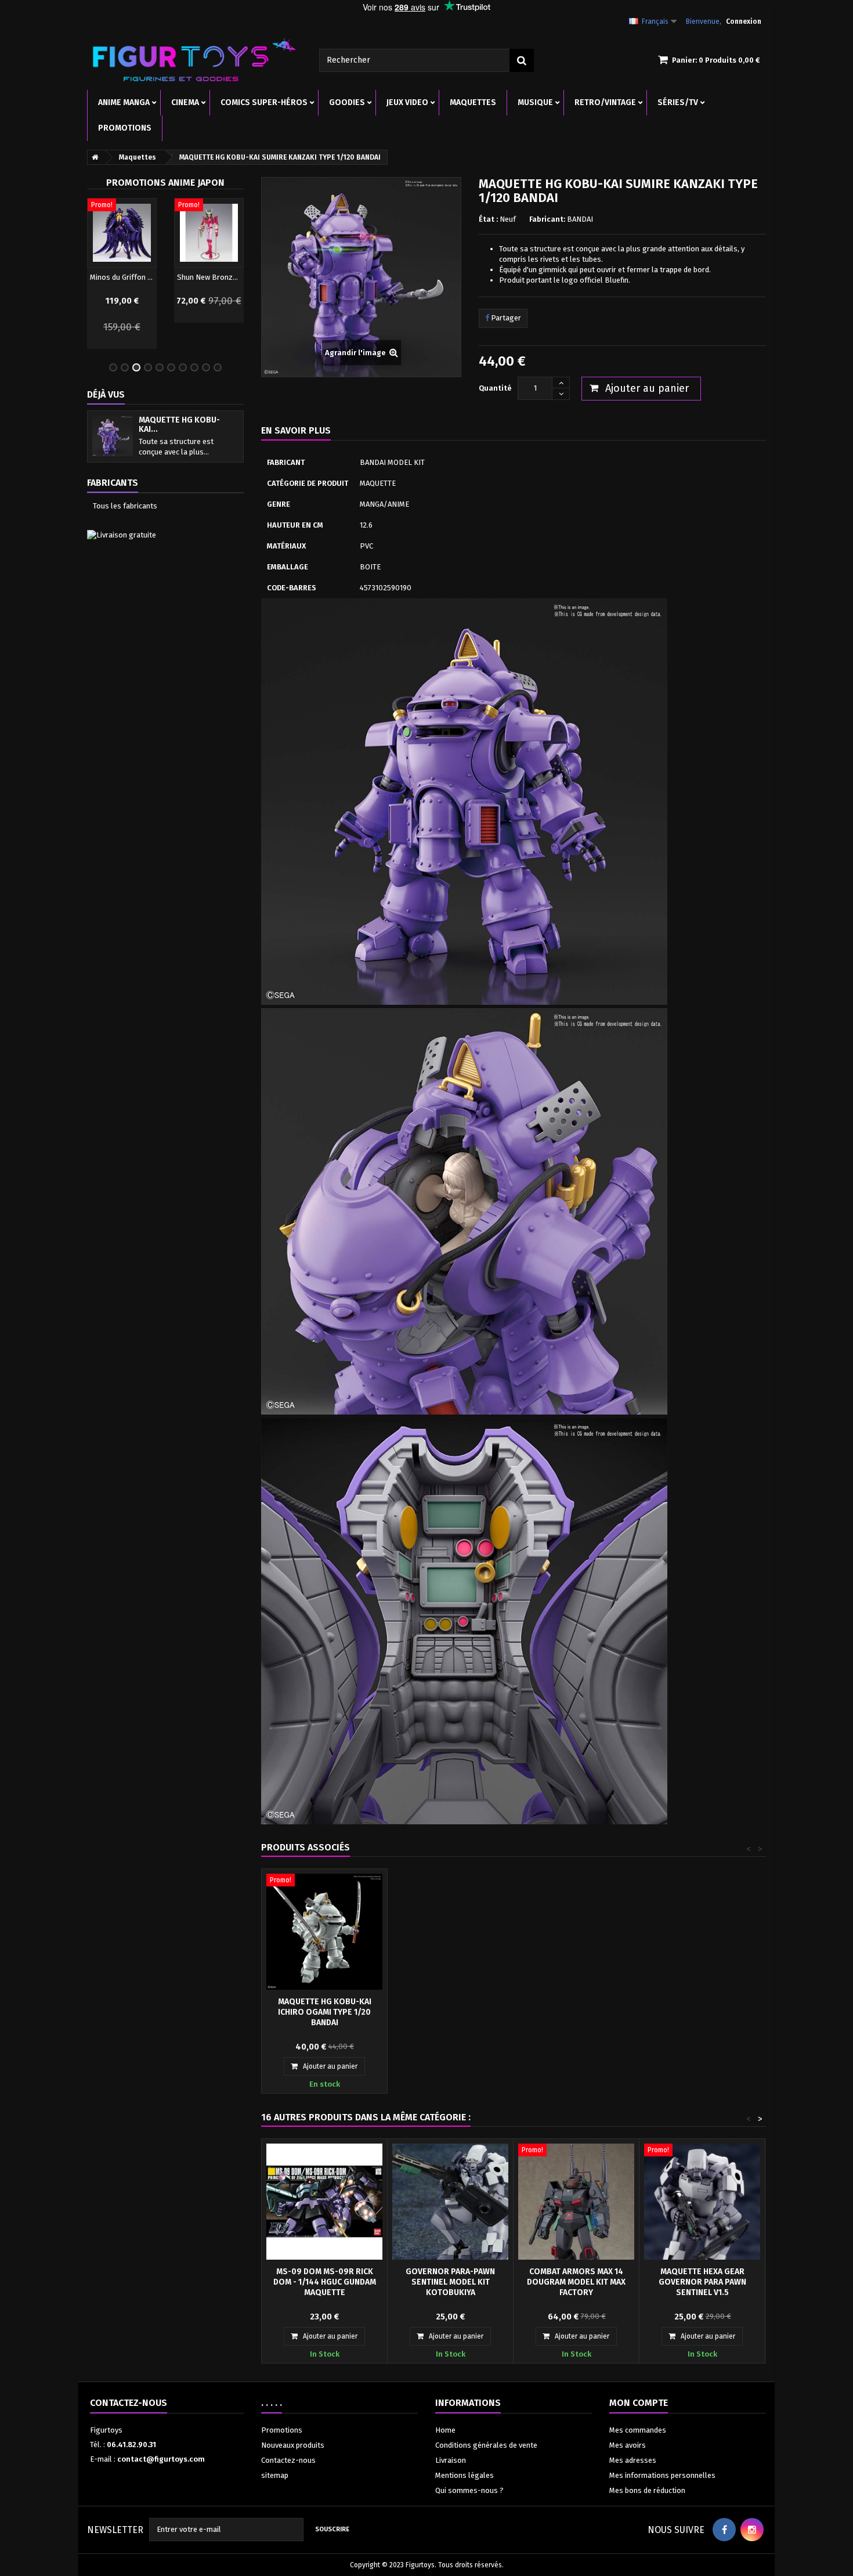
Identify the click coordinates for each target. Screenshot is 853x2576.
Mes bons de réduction (647, 2490)
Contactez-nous (288, 2460)
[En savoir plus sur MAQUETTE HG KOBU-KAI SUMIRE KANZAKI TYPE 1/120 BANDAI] (113, 436)
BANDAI (580, 219)
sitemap (275, 2475)
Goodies (347, 102)
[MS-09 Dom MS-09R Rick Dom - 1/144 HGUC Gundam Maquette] (324, 2202)
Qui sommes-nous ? (469, 2490)
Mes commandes (638, 2430)
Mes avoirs (628, 2445)
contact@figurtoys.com (161, 2459)
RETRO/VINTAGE (605, 102)
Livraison (451, 2460)
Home (445, 2430)
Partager (505, 318)
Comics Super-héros (264, 102)
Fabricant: (547, 219)
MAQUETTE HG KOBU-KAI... (179, 425)
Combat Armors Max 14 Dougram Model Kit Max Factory (576, 2282)
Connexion (744, 21)
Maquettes (473, 102)
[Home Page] (93, 157)
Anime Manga (124, 102)
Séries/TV (678, 102)
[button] (93, 275)
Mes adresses (633, 2460)
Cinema (185, 102)
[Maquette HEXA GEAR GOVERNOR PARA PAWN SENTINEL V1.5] (702, 2202)
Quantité (495, 388)
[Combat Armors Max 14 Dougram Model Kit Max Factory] (576, 2202)
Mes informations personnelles (662, 2475)
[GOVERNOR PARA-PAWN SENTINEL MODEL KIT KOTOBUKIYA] (450, 2202)
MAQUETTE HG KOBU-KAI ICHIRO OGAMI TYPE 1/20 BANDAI (325, 2012)
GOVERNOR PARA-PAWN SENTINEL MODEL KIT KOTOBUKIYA (450, 2282)
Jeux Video (407, 102)
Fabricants (113, 483)
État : (488, 219)
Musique (535, 102)
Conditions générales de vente (486, 2445)
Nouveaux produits (293, 2445)
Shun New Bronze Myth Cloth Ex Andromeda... (122, 277)
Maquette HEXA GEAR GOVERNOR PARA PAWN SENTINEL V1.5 (702, 2282)
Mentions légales (465, 2475)
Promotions (125, 128)
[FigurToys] (194, 59)
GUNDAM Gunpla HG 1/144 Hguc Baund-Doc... (209, 277)
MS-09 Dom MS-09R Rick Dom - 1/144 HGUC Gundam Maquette (325, 2282)
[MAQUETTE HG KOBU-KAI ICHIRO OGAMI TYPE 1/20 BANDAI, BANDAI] (324, 1932)
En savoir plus (296, 430)
